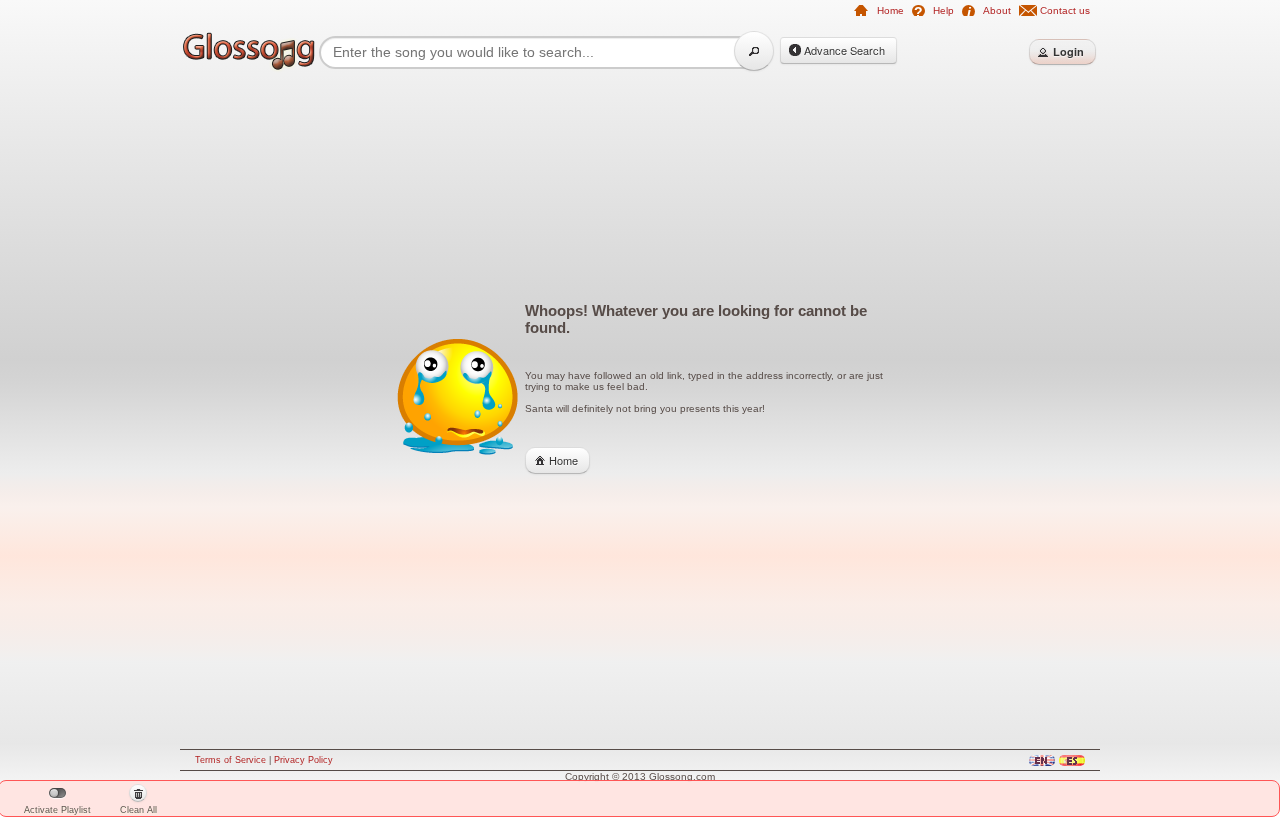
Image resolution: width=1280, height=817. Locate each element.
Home (890, 10)
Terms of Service (230, 760)
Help (943, 10)
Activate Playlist (57, 810)
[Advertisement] (100, 392)
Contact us (1065, 10)
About (997, 10)
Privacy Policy (303, 760)
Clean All (138, 801)
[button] (754, 51)
